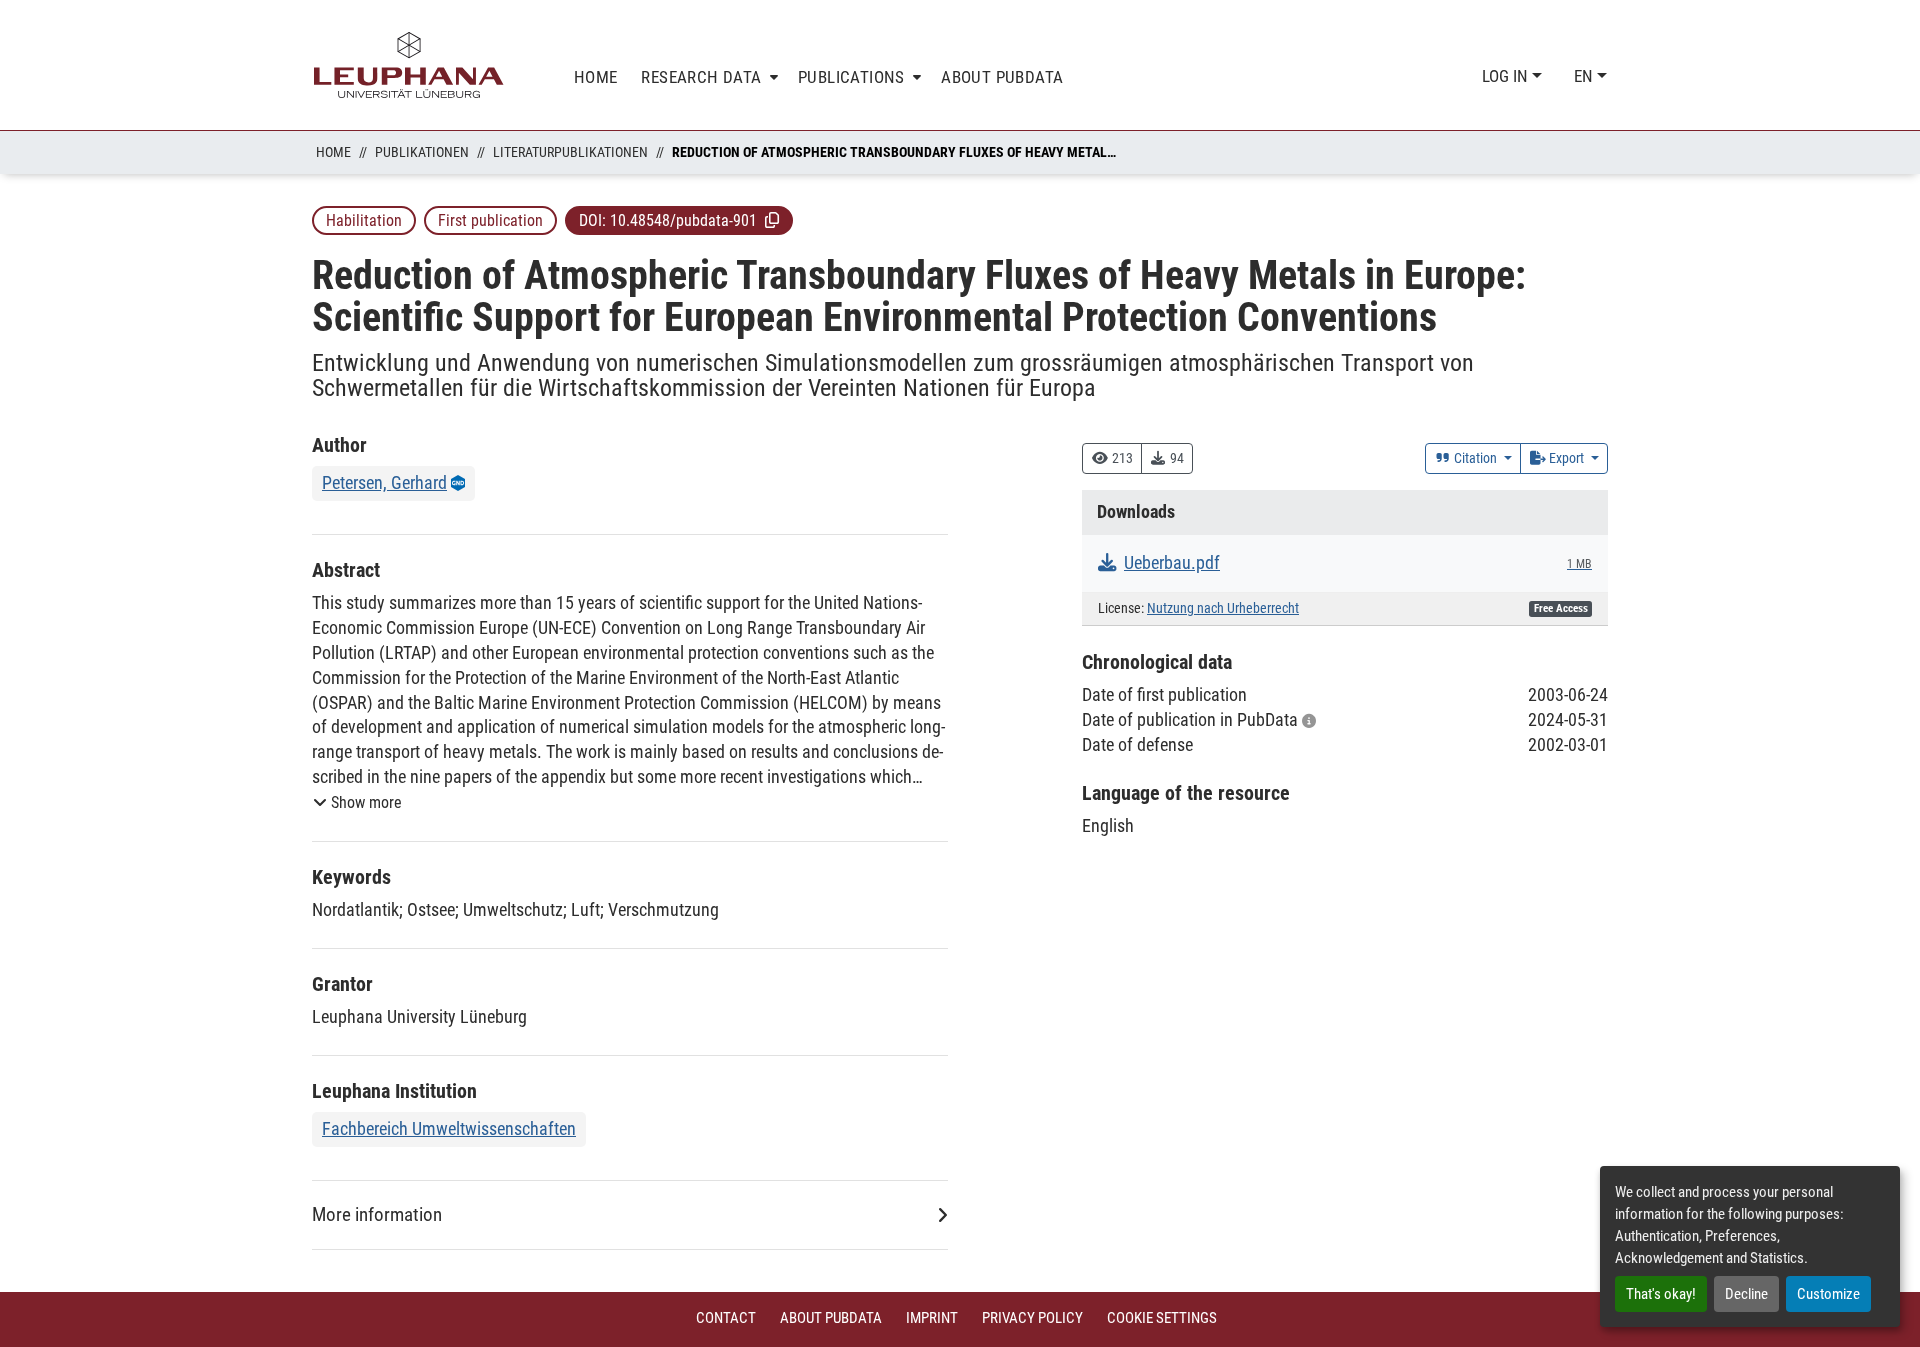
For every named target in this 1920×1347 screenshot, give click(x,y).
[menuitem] (707, 77)
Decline (1746, 1294)
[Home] (409, 65)
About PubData (831, 1318)
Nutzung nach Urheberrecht (1223, 608)
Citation (1475, 458)
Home (333, 152)
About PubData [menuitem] (1002, 77)
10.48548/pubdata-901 (683, 220)
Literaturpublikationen (570, 152)
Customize (1828, 1294)
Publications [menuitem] (851, 77)
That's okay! (1661, 1294)
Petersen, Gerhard (384, 482)
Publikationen (422, 152)
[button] (772, 220)
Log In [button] (1507, 76)
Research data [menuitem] (701, 77)
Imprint (932, 1318)
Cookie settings (1162, 1318)
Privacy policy (1032, 1318)
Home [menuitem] (596, 77)
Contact (726, 1318)
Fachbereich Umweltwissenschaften (449, 1128)
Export (1566, 458)
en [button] (1585, 76)
